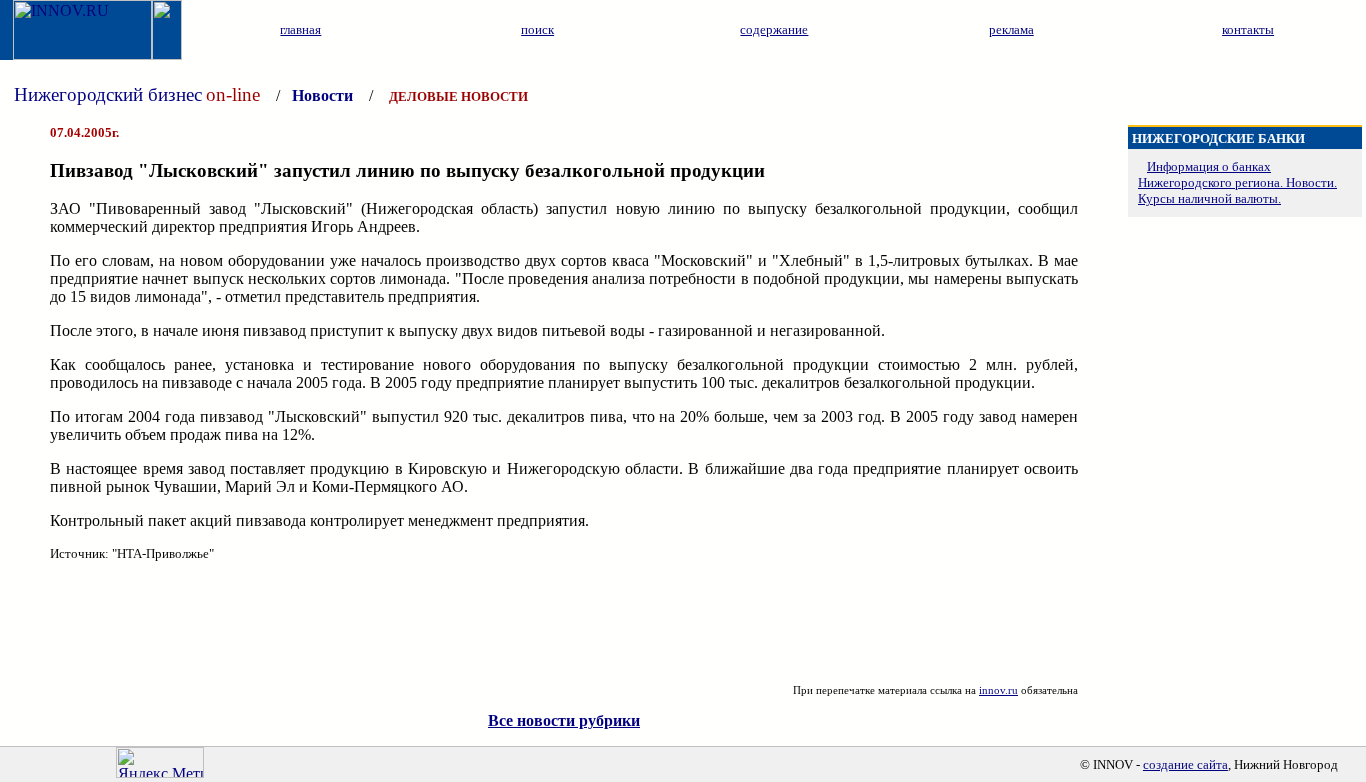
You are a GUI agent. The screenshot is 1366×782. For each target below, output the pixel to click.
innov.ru (998, 690)
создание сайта (1185, 764)
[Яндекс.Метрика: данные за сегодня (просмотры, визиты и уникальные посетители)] (160, 762)
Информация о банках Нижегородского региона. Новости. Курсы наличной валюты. (1237, 182)
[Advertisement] (564, 623)
